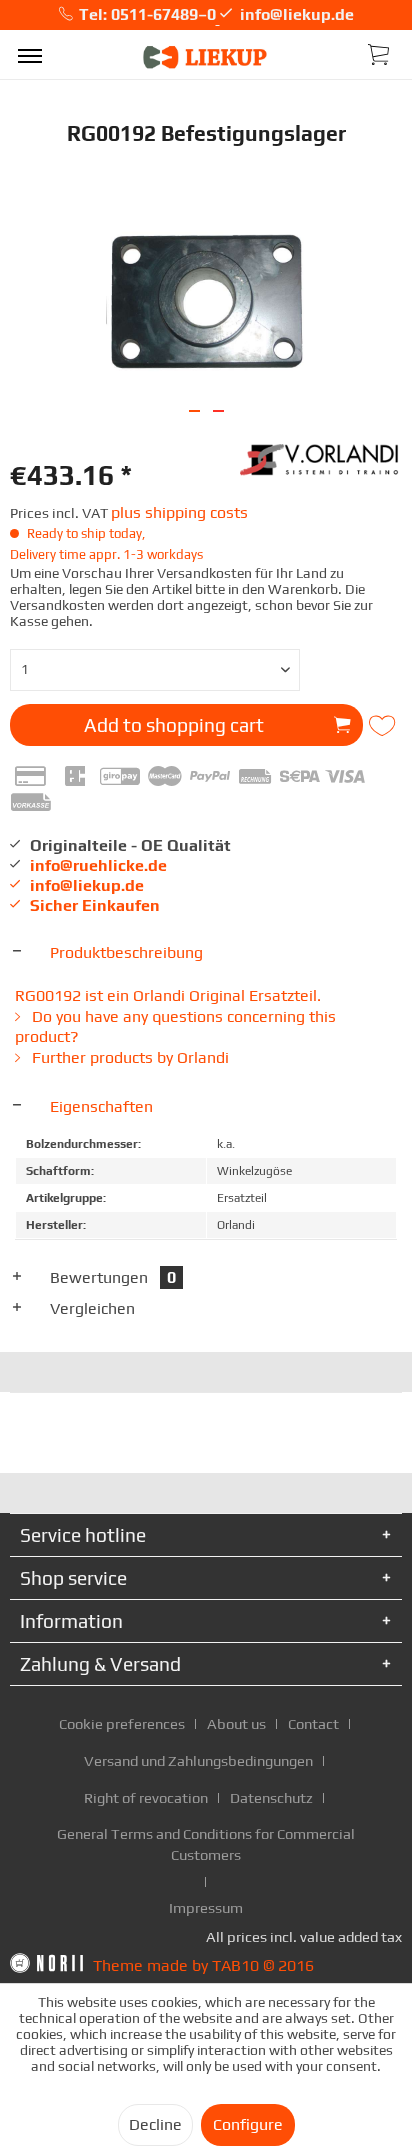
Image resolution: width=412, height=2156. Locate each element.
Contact (313, 1723)
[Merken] (384, 726)
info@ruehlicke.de (98, 865)
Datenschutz (271, 1797)
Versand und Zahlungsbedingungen (198, 1760)
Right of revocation (146, 1797)
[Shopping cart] (380, 53)
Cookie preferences (122, 1723)
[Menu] (30, 55)
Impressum (206, 1907)
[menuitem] (30, 55)
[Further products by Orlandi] (321, 457)
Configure (248, 2124)
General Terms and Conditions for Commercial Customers (206, 1844)
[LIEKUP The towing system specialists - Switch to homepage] (206, 57)
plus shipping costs (179, 512)
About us (236, 1723)
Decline (155, 2124)
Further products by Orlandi (128, 1057)
